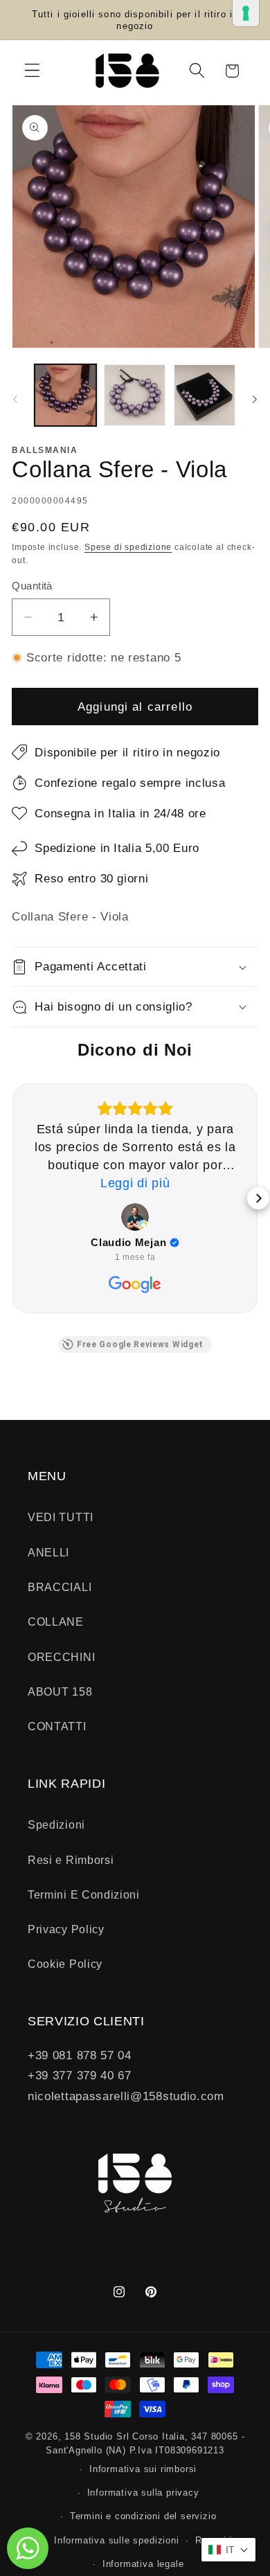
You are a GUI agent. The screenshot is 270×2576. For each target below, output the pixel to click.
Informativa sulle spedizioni (117, 2541)
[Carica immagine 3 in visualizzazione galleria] (205, 395)
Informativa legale (143, 2564)
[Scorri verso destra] (255, 399)
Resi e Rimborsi (71, 1860)
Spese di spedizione (128, 547)
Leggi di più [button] (135, 1183)
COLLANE (56, 1622)
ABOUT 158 (60, 1691)
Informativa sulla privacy (143, 2493)
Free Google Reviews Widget (140, 1344)
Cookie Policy (65, 1964)
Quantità (32, 586)
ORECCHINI (61, 1657)
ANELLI (48, 1552)
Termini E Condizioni (84, 1894)
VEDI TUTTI (61, 1517)
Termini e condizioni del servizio (143, 2516)
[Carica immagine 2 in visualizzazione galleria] (135, 395)
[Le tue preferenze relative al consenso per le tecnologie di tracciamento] (246, 13)
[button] (32, 71)
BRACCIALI (60, 1587)
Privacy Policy (66, 1929)
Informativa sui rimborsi (143, 2469)
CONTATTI (57, 1726)
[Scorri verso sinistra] (15, 399)
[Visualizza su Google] (135, 1217)
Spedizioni (56, 1824)
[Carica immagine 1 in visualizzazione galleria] (65, 395)
